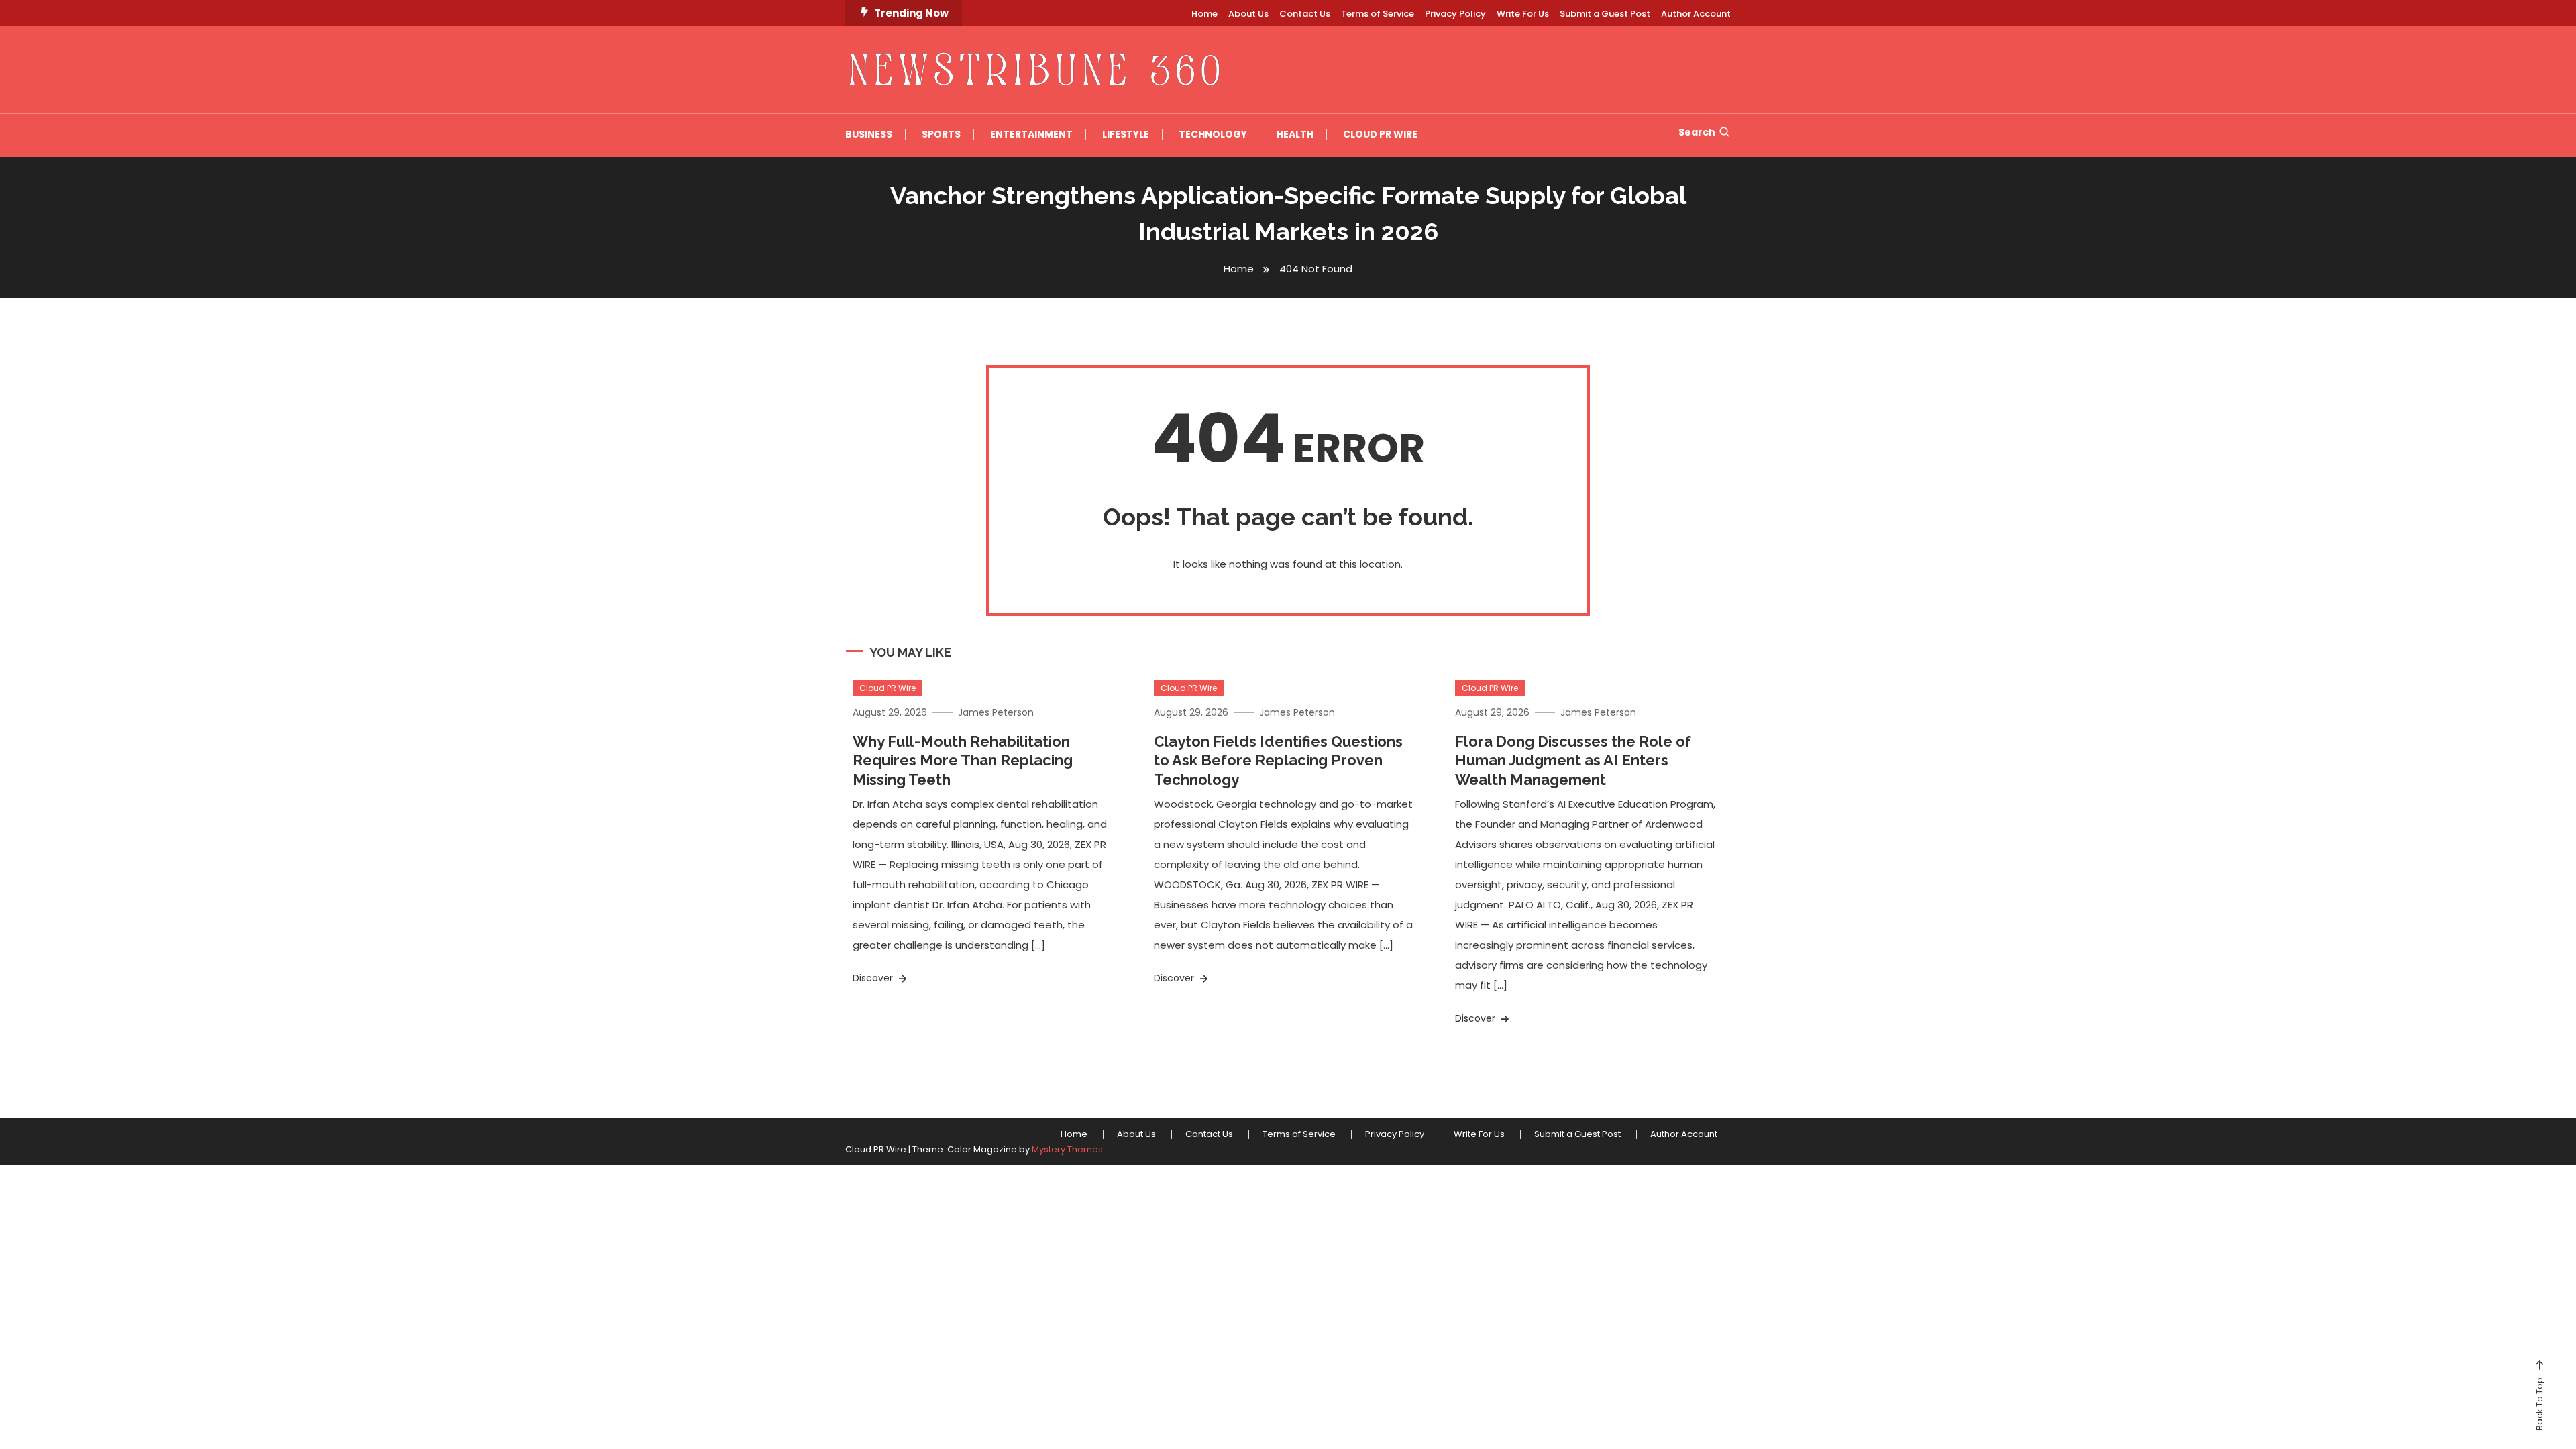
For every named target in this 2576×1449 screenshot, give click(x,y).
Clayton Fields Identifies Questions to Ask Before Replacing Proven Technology (1278, 760)
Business (869, 134)
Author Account (1696, 14)
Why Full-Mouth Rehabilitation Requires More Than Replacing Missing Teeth (963, 760)
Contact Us (1305, 14)
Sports (941, 134)
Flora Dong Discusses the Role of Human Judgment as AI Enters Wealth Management (1573, 760)
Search (1697, 132)
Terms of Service (1378, 14)
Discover (874, 978)
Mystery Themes (1067, 1149)
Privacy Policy (1455, 14)
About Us (1248, 14)
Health (1295, 134)
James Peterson (996, 712)
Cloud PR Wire (1380, 134)
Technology (1213, 134)
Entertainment (1031, 134)
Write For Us (1523, 14)
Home (1204, 14)
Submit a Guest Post (1605, 14)
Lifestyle (1126, 134)
